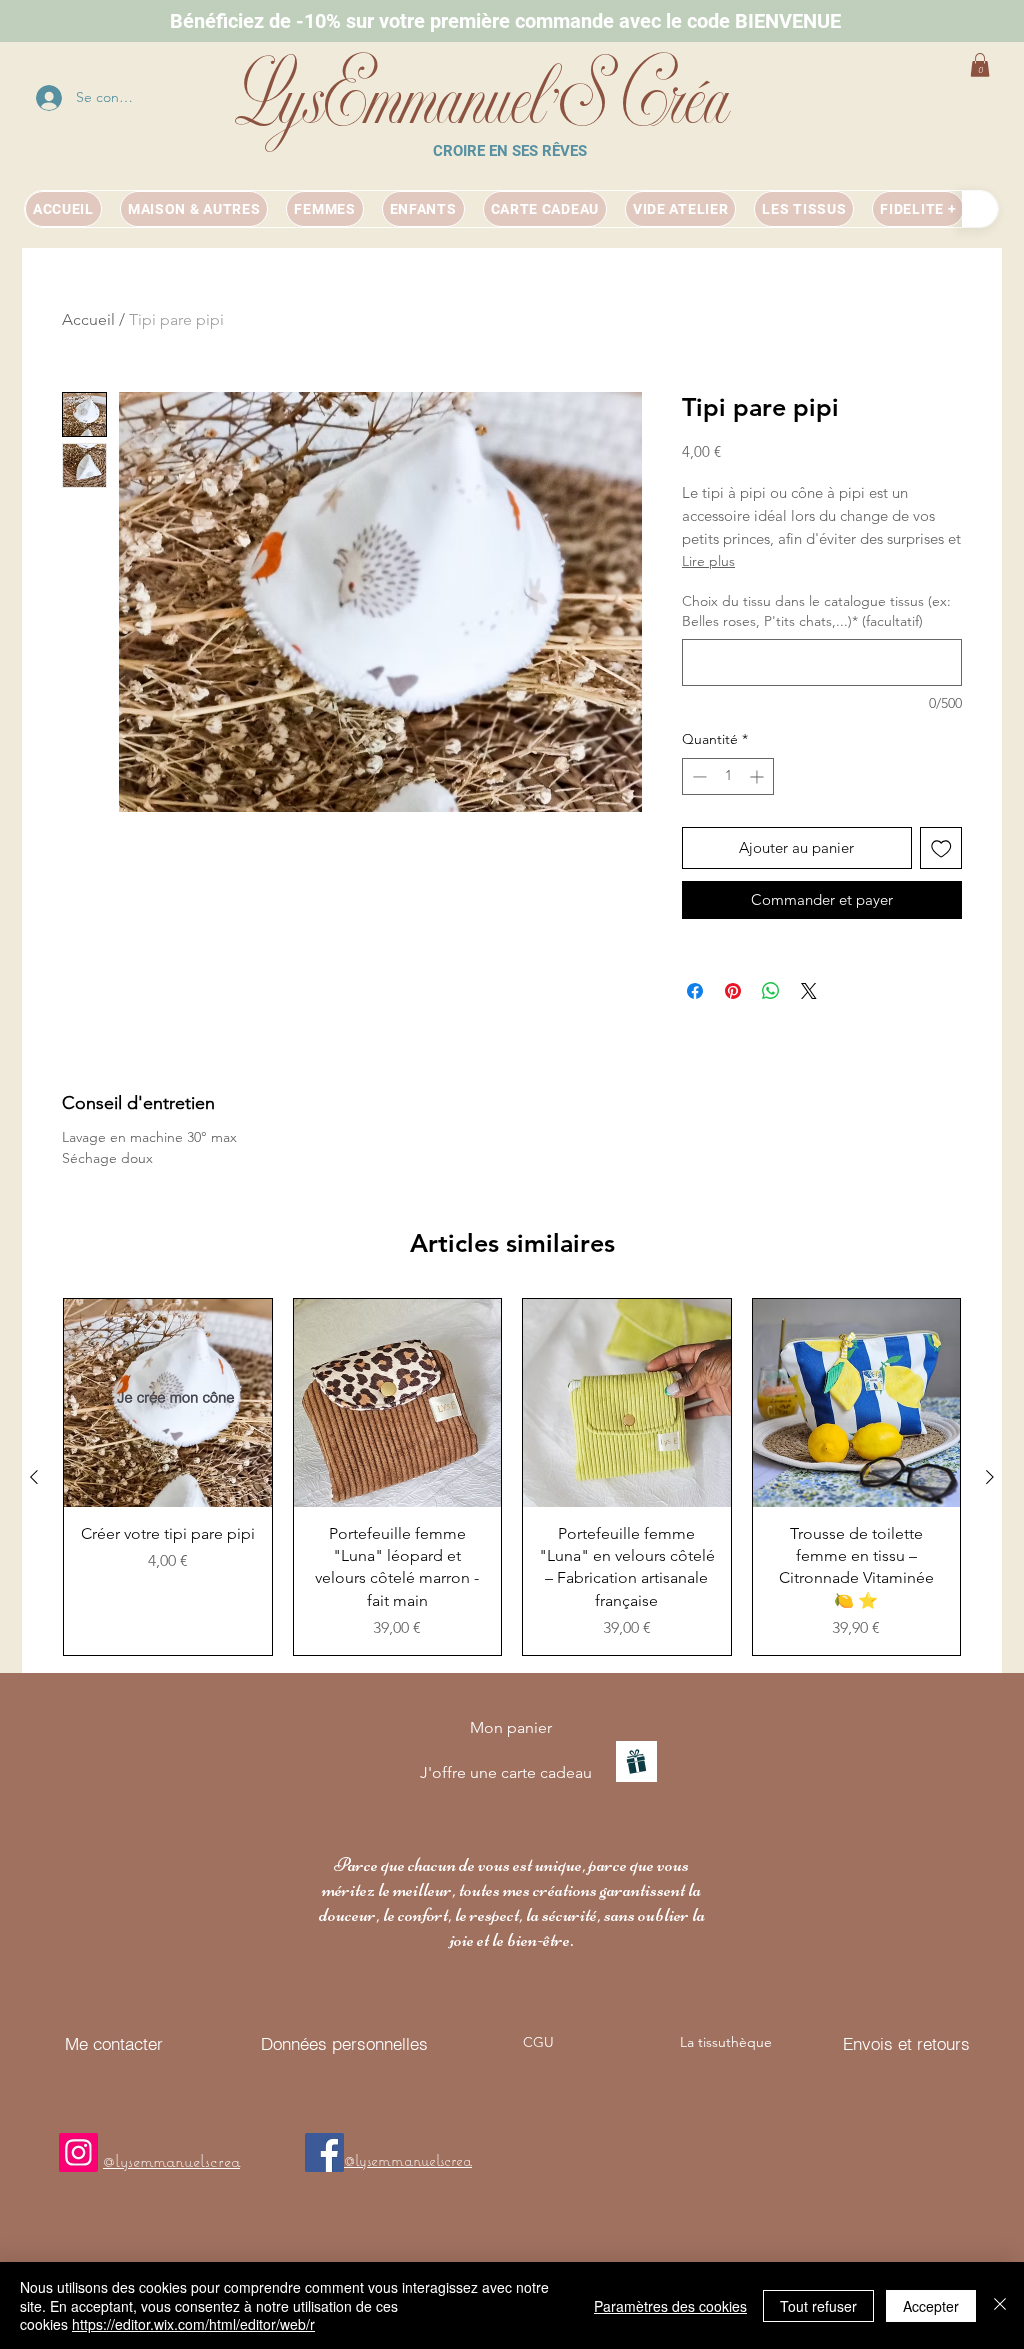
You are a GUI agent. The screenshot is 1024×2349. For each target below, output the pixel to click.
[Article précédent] (34, 1477)
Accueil (88, 319)
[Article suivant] (990, 1477)
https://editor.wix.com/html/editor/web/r (193, 2324)
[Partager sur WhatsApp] (771, 991)
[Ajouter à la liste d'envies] (941, 848)
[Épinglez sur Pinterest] (733, 991)
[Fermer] (1000, 2305)
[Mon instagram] (78, 2152)
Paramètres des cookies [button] (670, 2306)
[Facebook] (324, 2152)
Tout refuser (818, 2306)
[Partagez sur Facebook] (695, 991)
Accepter (931, 2306)
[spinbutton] (728, 776)
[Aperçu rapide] (168, 1403)
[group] (512, 1477)
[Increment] (758, 776)
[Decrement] (697, 776)
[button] (980, 65)
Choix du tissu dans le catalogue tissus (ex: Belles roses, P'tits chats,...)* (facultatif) (816, 611)
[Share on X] (809, 991)
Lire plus (708, 561)
